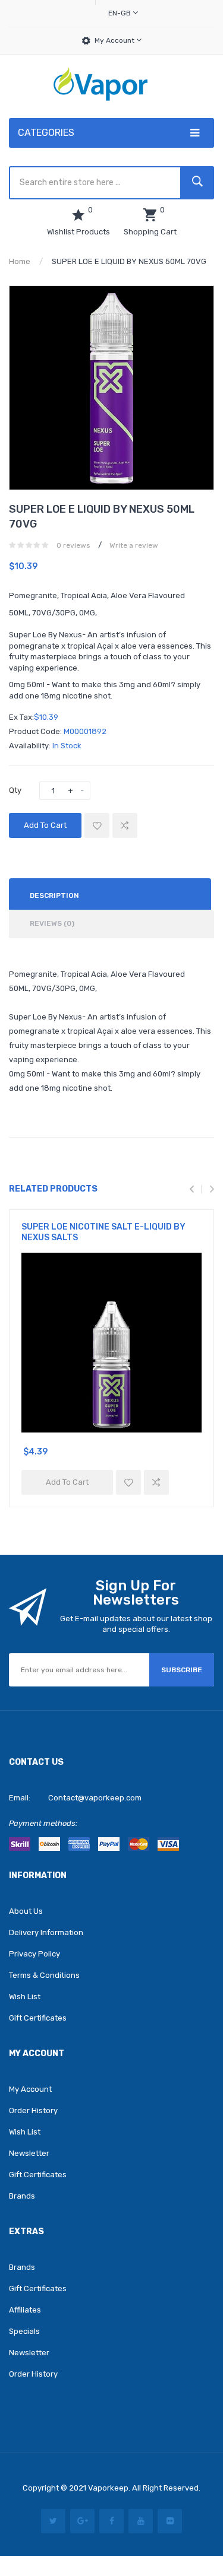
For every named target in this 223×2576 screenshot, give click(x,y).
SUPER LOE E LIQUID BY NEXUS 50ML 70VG (129, 261)
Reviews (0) (52, 923)
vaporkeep (108, 2488)
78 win (183, 2497)
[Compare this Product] (125, 825)
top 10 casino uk (150, 2534)
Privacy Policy (34, 1954)
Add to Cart (45, 825)
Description (54, 895)
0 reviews (73, 545)
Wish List (25, 1997)
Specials (24, 2331)
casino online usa (58, 2561)
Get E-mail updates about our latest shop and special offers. (136, 1624)
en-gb (120, 13)
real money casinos (150, 2561)
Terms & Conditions (44, 1975)
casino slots (58, 2506)
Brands (22, 2196)
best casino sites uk (133, 2497)
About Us (26, 1911)
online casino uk (132, 2525)
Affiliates (25, 2310)
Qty (15, 790)
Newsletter (29, 2153)
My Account (115, 40)
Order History (33, 2110)
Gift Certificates (38, 2018)
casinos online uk (174, 2506)
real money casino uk (119, 2543)
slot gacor (123, 2506)
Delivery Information (46, 1932)
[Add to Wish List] (97, 825)
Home (20, 261)
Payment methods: (43, 1823)
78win (53, 2525)
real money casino (120, 2515)
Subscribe (182, 1670)
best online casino (165, 2553)
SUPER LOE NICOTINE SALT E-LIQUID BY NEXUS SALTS (103, 1232)
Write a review (134, 545)
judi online (67, 2515)
